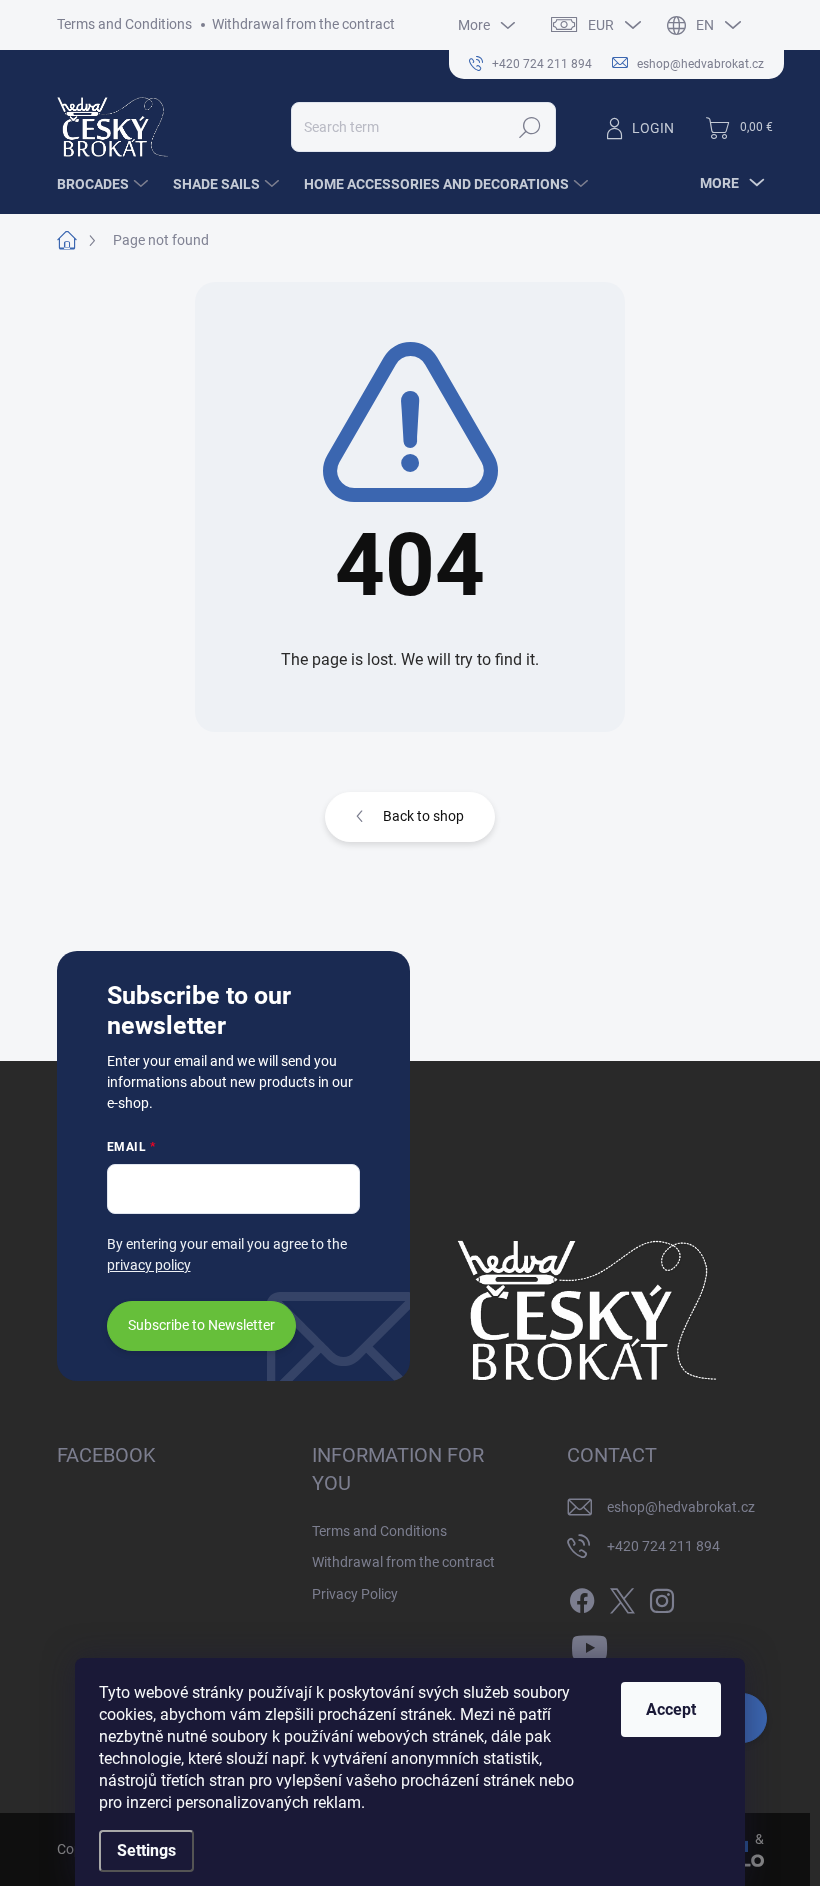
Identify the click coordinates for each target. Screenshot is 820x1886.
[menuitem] (105, 184)
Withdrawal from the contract (303, 24)
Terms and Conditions (124, 24)
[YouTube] (589, 1645)
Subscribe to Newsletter (201, 1325)
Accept (671, 1709)
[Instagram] (662, 1597)
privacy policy (149, 1265)
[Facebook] (582, 1597)
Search (529, 127)
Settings (146, 1850)
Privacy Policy (355, 1594)
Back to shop (423, 816)
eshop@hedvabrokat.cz (681, 1507)
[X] (622, 1597)
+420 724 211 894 (663, 1546)
